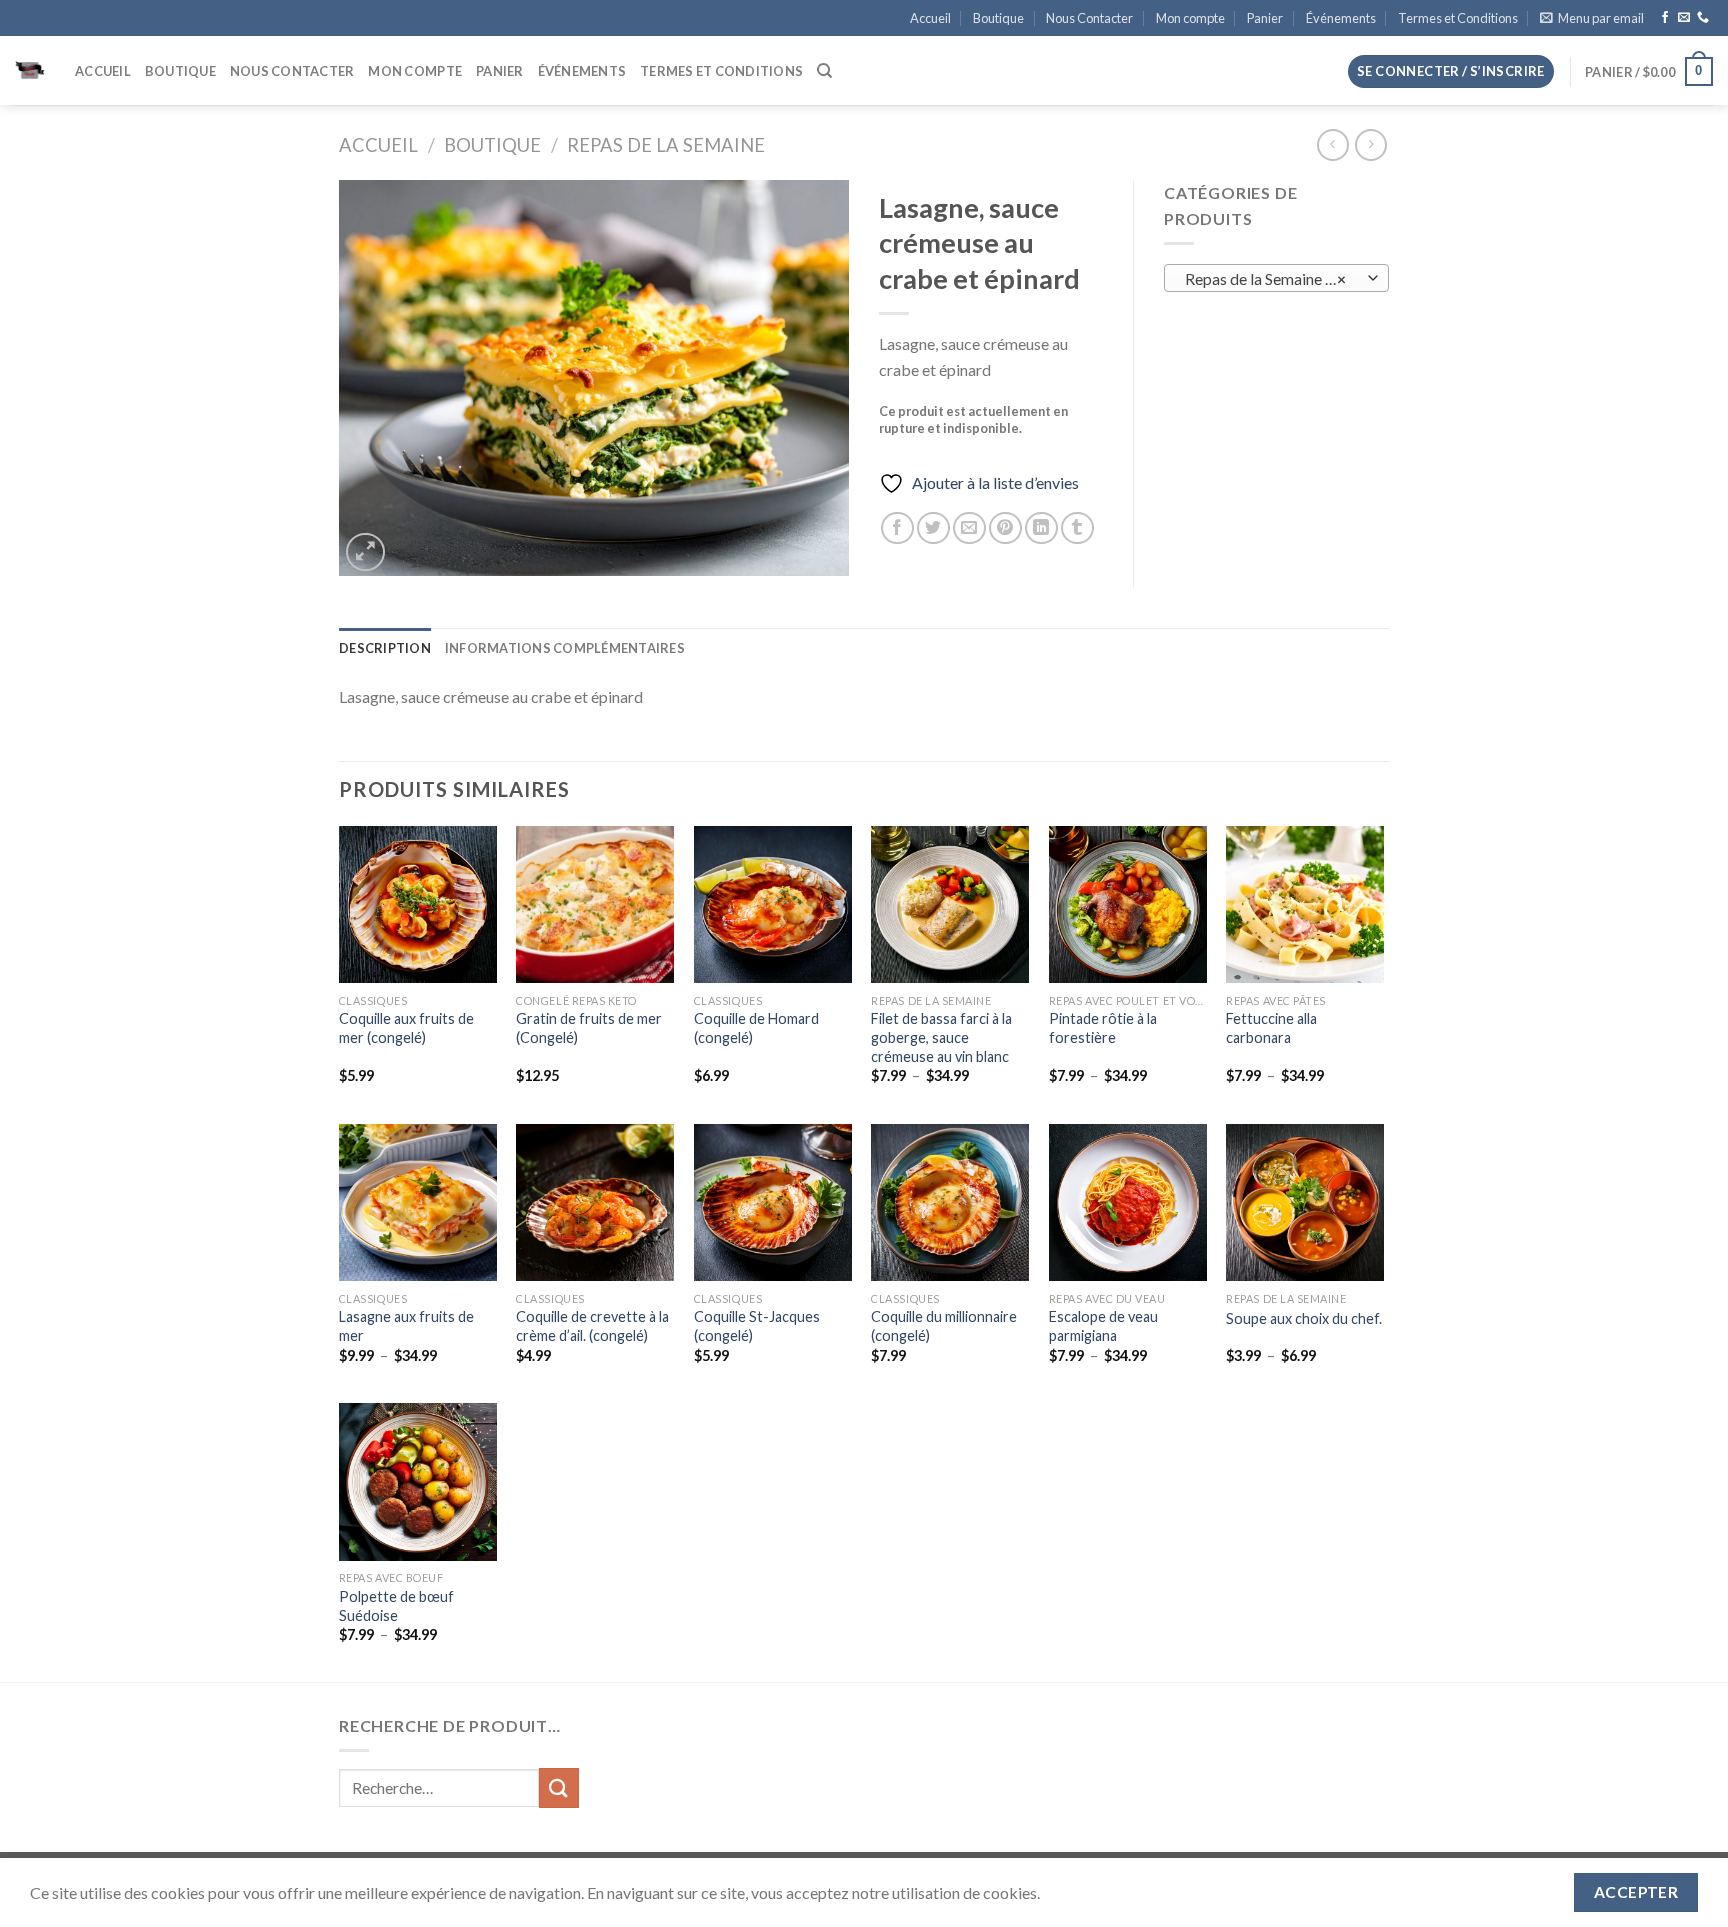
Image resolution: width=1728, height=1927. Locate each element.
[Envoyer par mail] (969, 528)
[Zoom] (365, 552)
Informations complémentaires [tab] (565, 648)
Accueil (930, 18)
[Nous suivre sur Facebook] (1665, 18)
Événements (1341, 18)
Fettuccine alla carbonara (1271, 1028)
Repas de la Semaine (666, 145)
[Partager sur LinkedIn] (1041, 528)
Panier (1265, 18)
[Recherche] (824, 71)
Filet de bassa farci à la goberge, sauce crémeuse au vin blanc (941, 1037)
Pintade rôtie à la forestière (1103, 1028)
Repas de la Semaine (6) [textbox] (1266, 279)
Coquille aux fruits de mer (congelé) (406, 1028)
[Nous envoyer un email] (1684, 18)
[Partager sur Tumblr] (1077, 528)
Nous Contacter (1089, 18)
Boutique (998, 18)
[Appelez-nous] (1703, 18)
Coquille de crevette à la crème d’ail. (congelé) (592, 1326)
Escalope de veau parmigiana (1103, 1326)
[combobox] (1276, 278)
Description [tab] (385, 648)
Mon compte (1190, 18)
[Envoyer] (559, 1787)
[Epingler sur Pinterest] (1005, 528)
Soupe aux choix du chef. (1304, 1318)
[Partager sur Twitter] (933, 528)
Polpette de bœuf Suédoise (396, 1606)
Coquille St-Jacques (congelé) (757, 1326)
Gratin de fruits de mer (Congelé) (589, 1028)
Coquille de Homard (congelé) (756, 1028)
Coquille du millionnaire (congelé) (944, 1326)
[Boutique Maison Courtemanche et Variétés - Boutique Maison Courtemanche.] (30, 71)
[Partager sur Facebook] (897, 528)
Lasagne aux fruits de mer (406, 1326)
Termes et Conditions (1458, 18)
